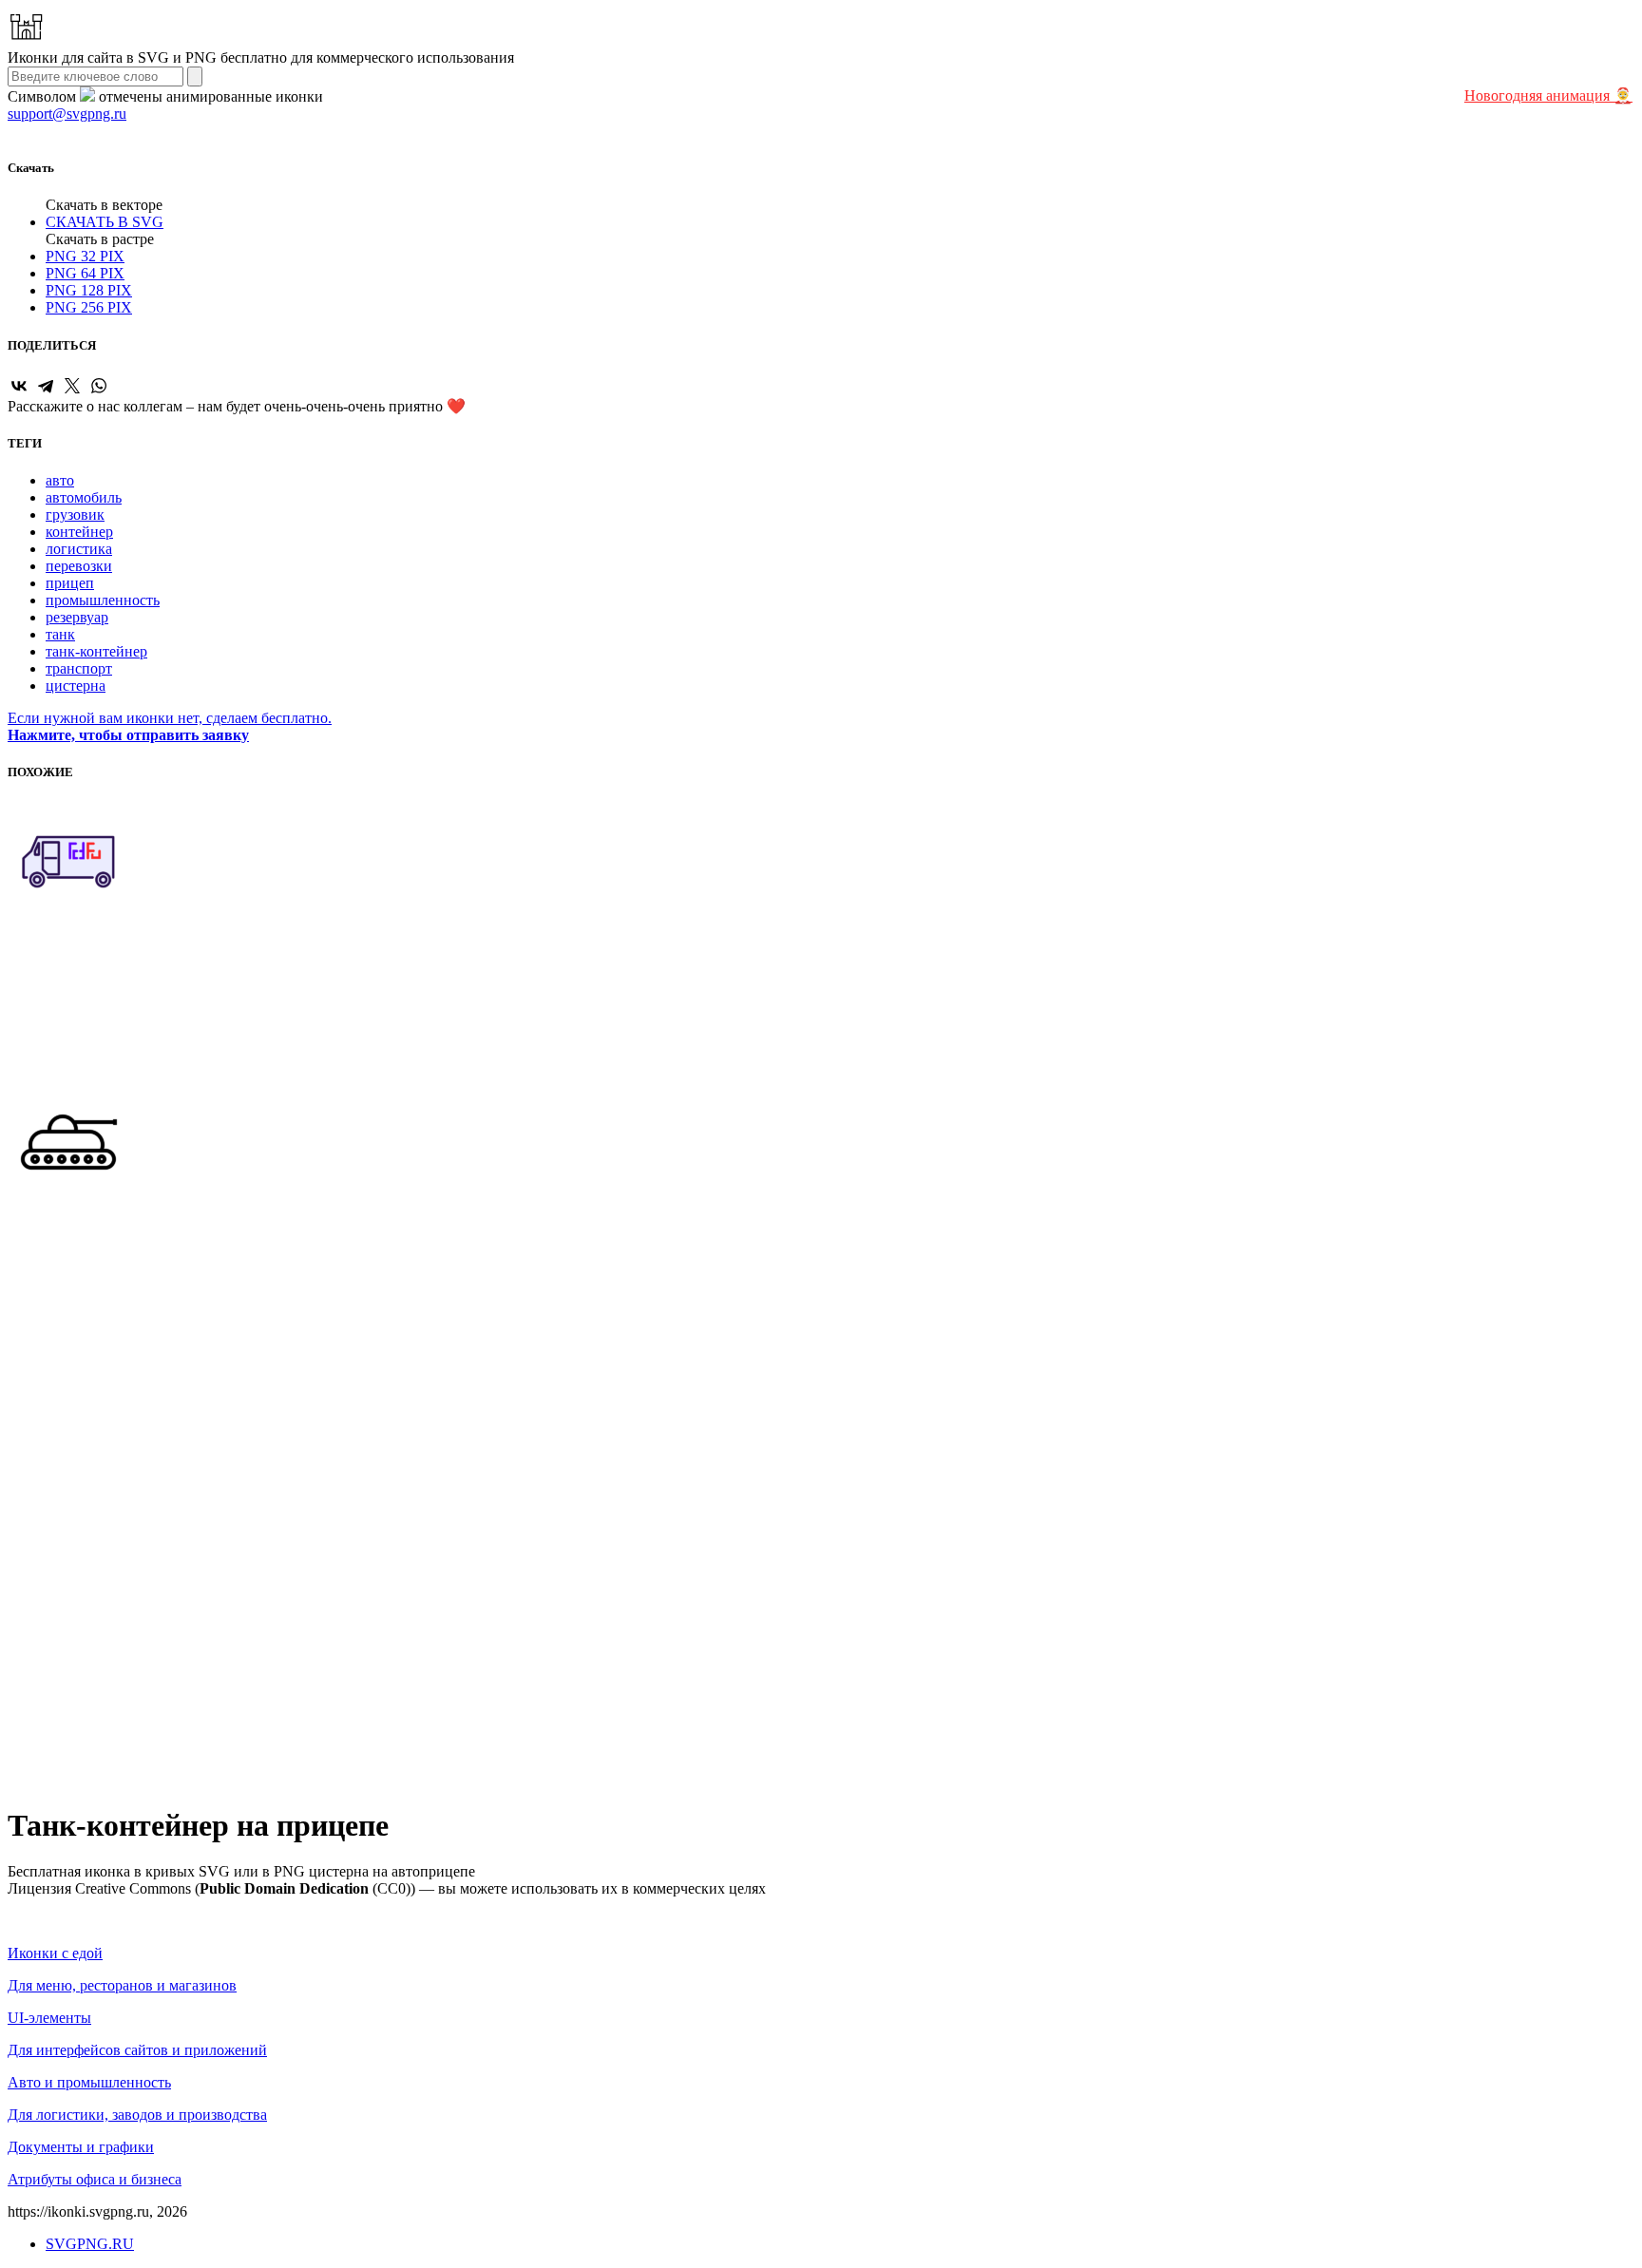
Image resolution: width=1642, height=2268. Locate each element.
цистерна (76, 686)
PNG (85, 256)
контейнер (79, 532)
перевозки (79, 566)
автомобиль (84, 497)
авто (60, 480)
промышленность (103, 600)
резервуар (77, 617)
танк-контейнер (96, 651)
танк (60, 634)
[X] (72, 386)
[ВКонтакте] (19, 386)
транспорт (79, 668)
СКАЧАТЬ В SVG (105, 222)
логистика (79, 549)
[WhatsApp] (99, 386)
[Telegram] (46, 386)
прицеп (70, 583)
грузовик (75, 515)
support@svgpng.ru (67, 114)
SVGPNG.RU (90, 2244)
